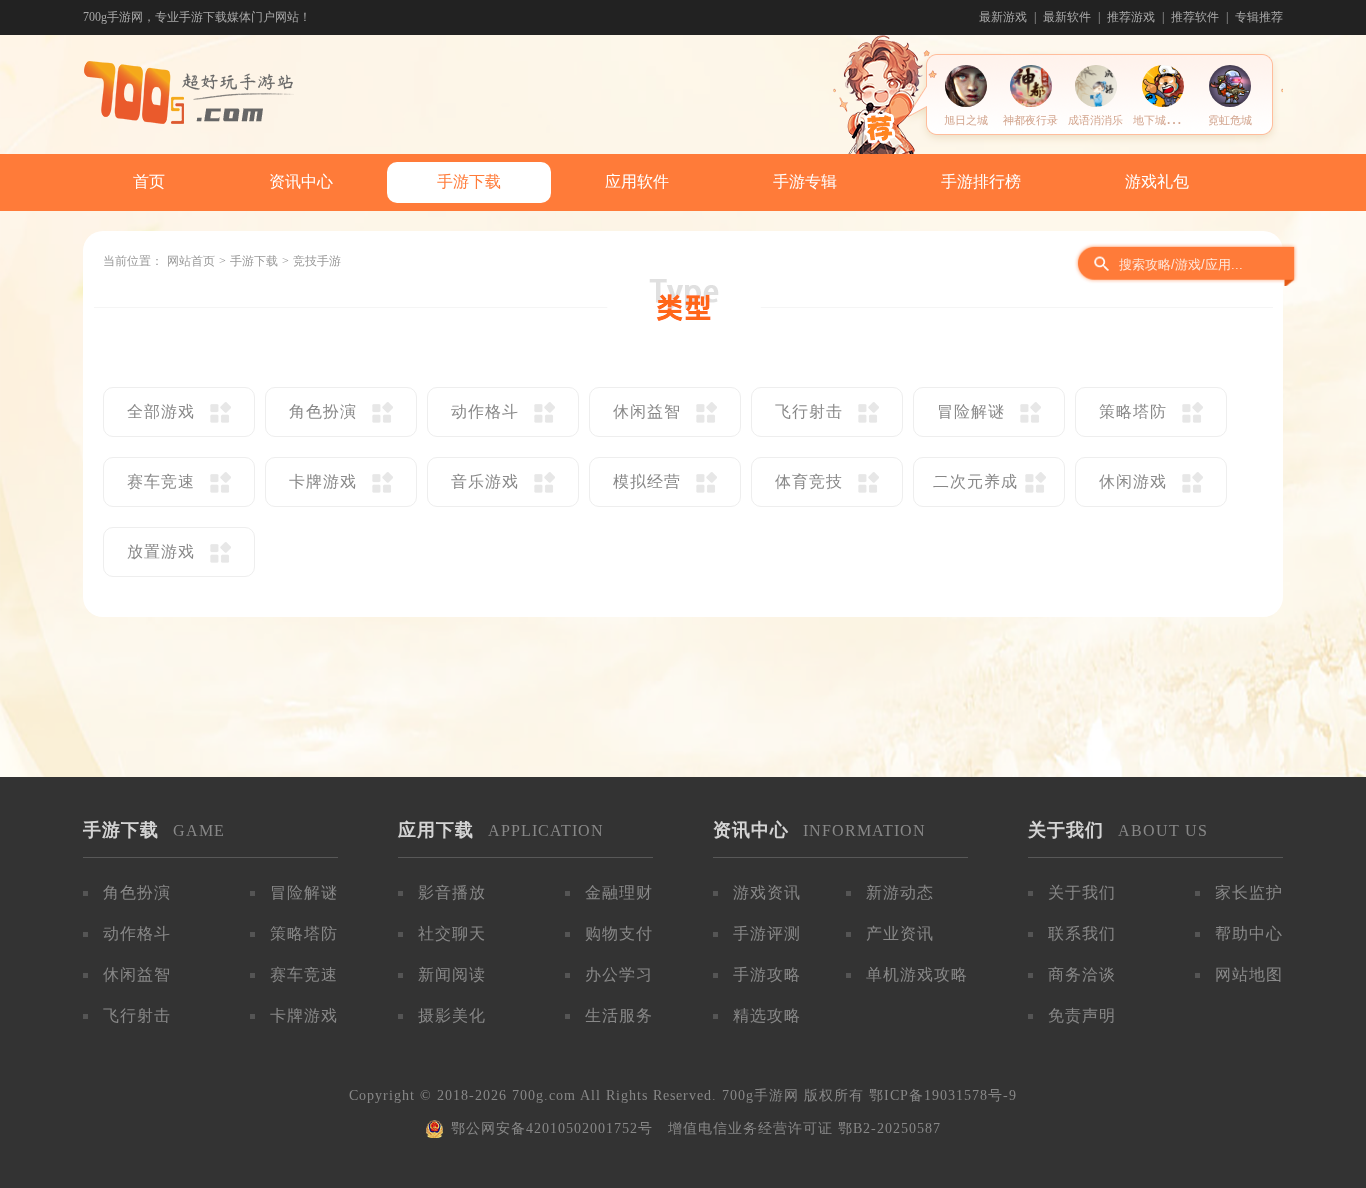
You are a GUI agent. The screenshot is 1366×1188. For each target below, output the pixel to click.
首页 (149, 181)
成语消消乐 (1095, 120)
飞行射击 (137, 1015)
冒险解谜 (304, 892)
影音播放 (452, 892)
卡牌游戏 (304, 1015)
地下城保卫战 (1166, 120)
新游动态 (900, 892)
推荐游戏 (1131, 17)
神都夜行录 (1030, 120)
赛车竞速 (304, 974)
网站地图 (1249, 974)
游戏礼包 (1157, 181)
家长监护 (1249, 892)
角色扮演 (137, 892)
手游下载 (469, 181)
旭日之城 (966, 120)
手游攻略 (767, 974)
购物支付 (619, 933)
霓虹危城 (1230, 120)
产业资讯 (900, 933)
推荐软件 (1195, 17)
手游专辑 (805, 181)
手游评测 (767, 933)
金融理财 (619, 892)
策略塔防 (304, 933)
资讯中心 (301, 181)
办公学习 (619, 974)
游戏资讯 (767, 892)
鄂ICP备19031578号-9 (943, 1095)
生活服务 (619, 1015)
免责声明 (1082, 1015)
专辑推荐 (1259, 17)
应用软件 (637, 181)
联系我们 (1082, 933)
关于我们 (1082, 892)
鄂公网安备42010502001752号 (552, 1128)
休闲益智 (137, 974)
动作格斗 (137, 933)
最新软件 (1067, 17)
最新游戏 (1003, 17)
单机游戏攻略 (917, 974)
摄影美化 (452, 1015)
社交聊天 (452, 933)
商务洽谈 (1082, 974)
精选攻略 (767, 1015)
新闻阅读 (452, 974)
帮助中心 (1249, 933)
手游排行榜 (981, 181)
